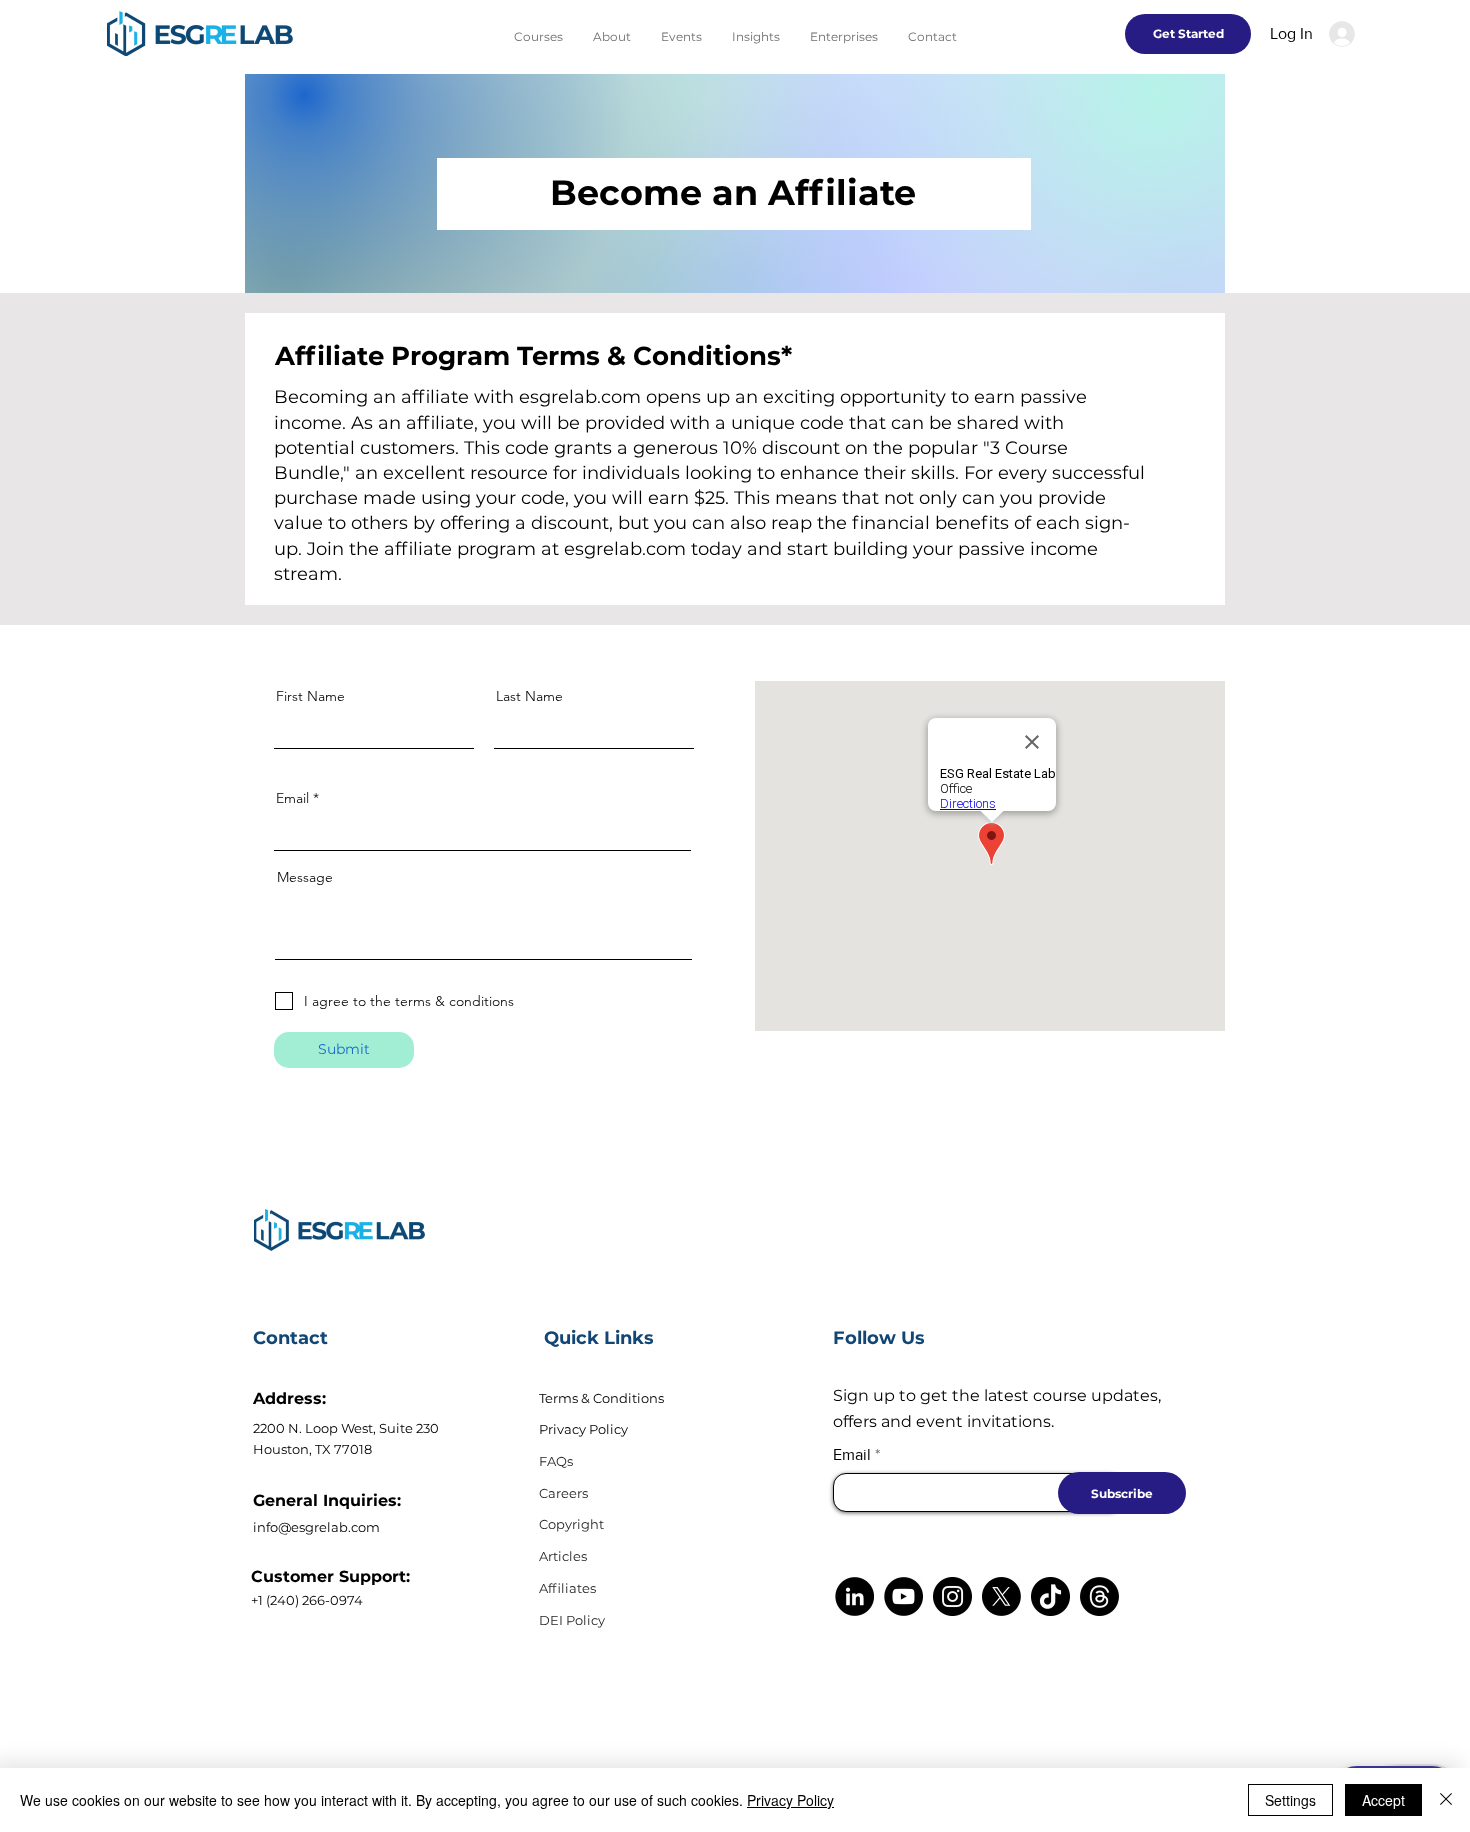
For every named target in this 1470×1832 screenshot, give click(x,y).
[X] (1001, 1596)
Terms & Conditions (601, 1398)
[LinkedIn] (854, 1596)
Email (292, 798)
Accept (1383, 1800)
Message (305, 877)
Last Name (529, 696)
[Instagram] (952, 1596)
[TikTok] (1050, 1596)
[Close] (1446, 1800)
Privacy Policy (583, 1429)
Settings (1290, 1800)
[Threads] (1099, 1596)
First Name (310, 696)
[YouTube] (903, 1596)
